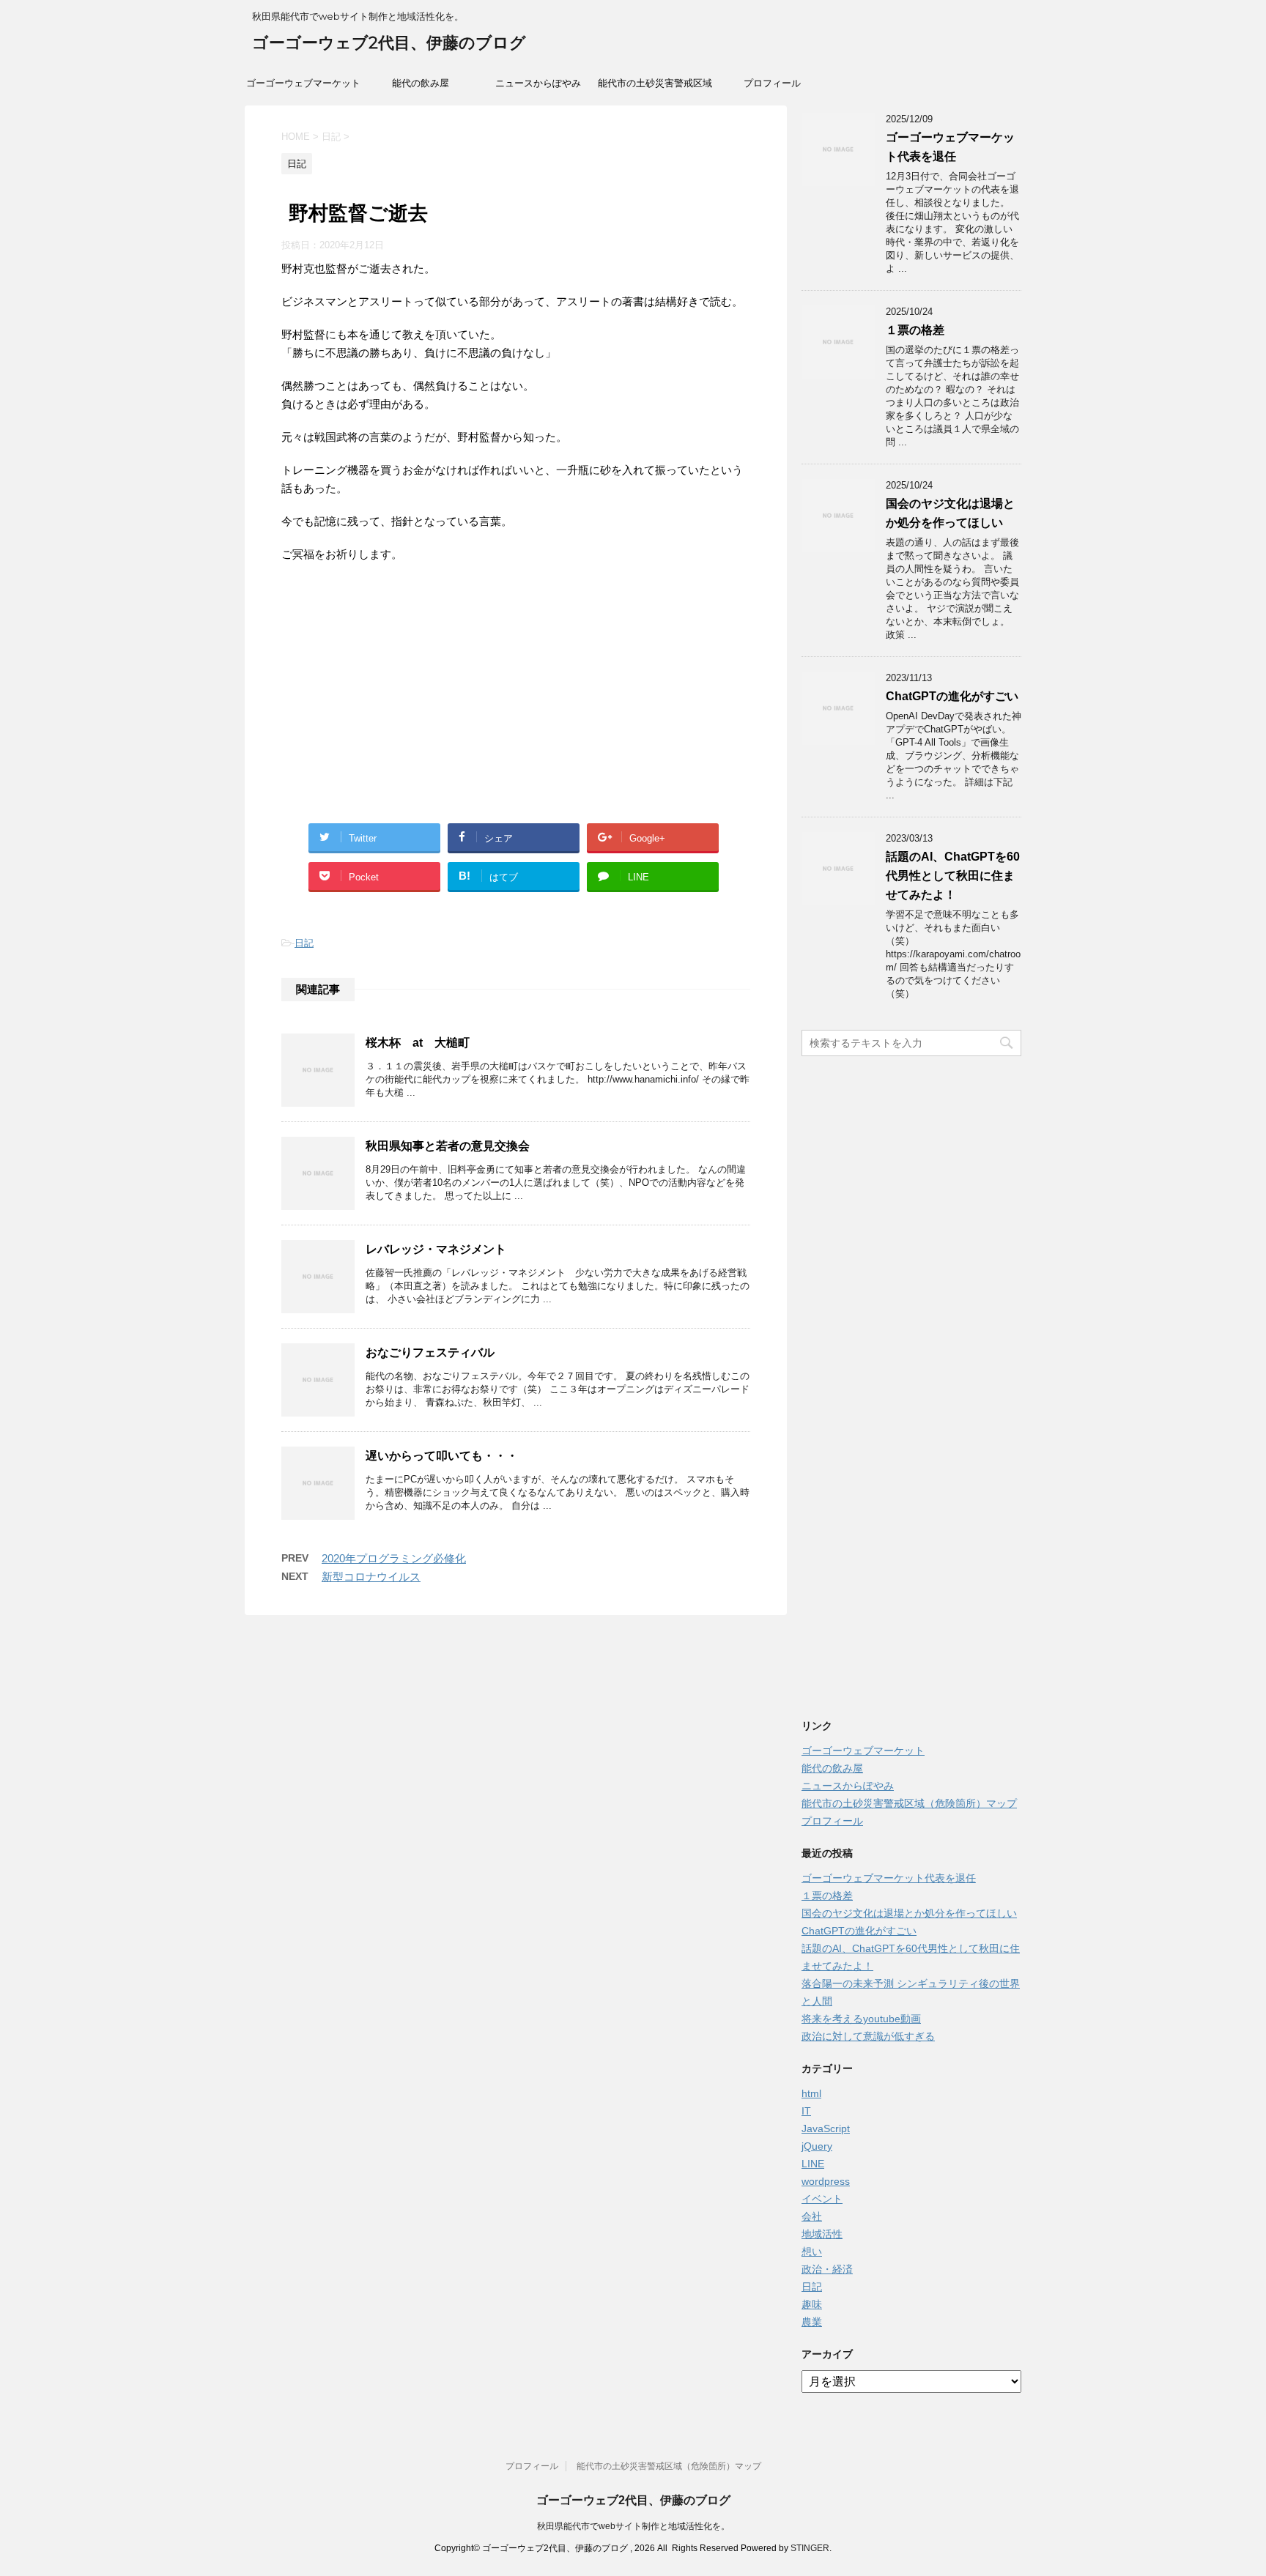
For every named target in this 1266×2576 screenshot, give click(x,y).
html (811, 2093)
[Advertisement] (516, 717)
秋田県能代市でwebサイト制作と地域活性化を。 (633, 2526)
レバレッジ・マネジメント (436, 1249)
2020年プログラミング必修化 (394, 1558)
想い (812, 2252)
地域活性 (822, 2234)
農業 (812, 2322)
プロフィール (772, 83)
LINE (813, 2164)
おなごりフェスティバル (430, 1352)
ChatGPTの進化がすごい (952, 696)
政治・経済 (827, 2269)
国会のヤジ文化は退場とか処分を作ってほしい (909, 1913)
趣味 (812, 2304)
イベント (822, 2199)
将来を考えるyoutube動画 (861, 2019)
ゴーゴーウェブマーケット (303, 83)
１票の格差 (915, 330)
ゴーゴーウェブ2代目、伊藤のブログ (389, 43)
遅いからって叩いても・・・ (442, 1456)
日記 (304, 943)
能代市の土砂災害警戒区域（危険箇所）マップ (655, 88)
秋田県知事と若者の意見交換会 (448, 1146)
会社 (812, 2216)
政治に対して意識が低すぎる (868, 2036)
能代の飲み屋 (421, 83)
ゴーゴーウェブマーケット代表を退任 (889, 1878)
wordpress (826, 2181)
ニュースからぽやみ (538, 83)
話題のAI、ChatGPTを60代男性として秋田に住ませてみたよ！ (953, 876)
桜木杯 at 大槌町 (418, 1043)
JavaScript (826, 2128)
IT (806, 2111)
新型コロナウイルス (371, 1577)
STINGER (810, 2548)
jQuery (817, 2146)
